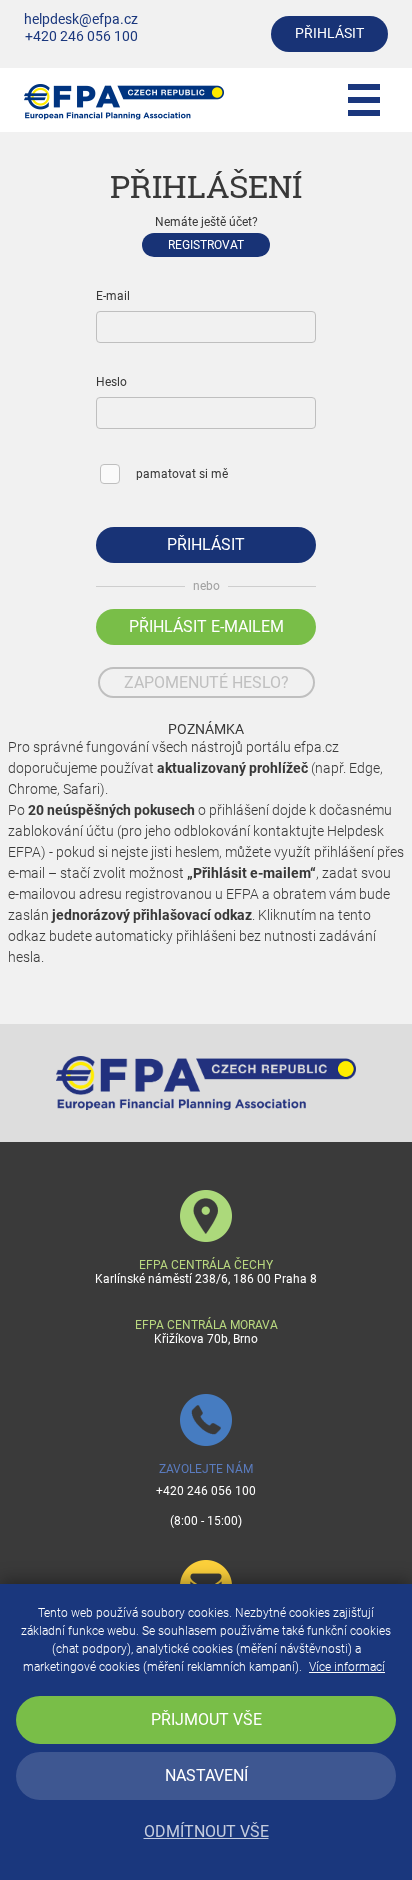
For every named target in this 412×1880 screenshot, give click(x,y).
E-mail (113, 296)
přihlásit (329, 33)
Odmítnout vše (206, 1831)
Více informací (347, 1667)
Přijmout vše (206, 1719)
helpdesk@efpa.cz (81, 19)
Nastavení (206, 1775)
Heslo (111, 382)
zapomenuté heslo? (206, 682)
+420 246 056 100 (81, 36)
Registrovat (206, 245)
